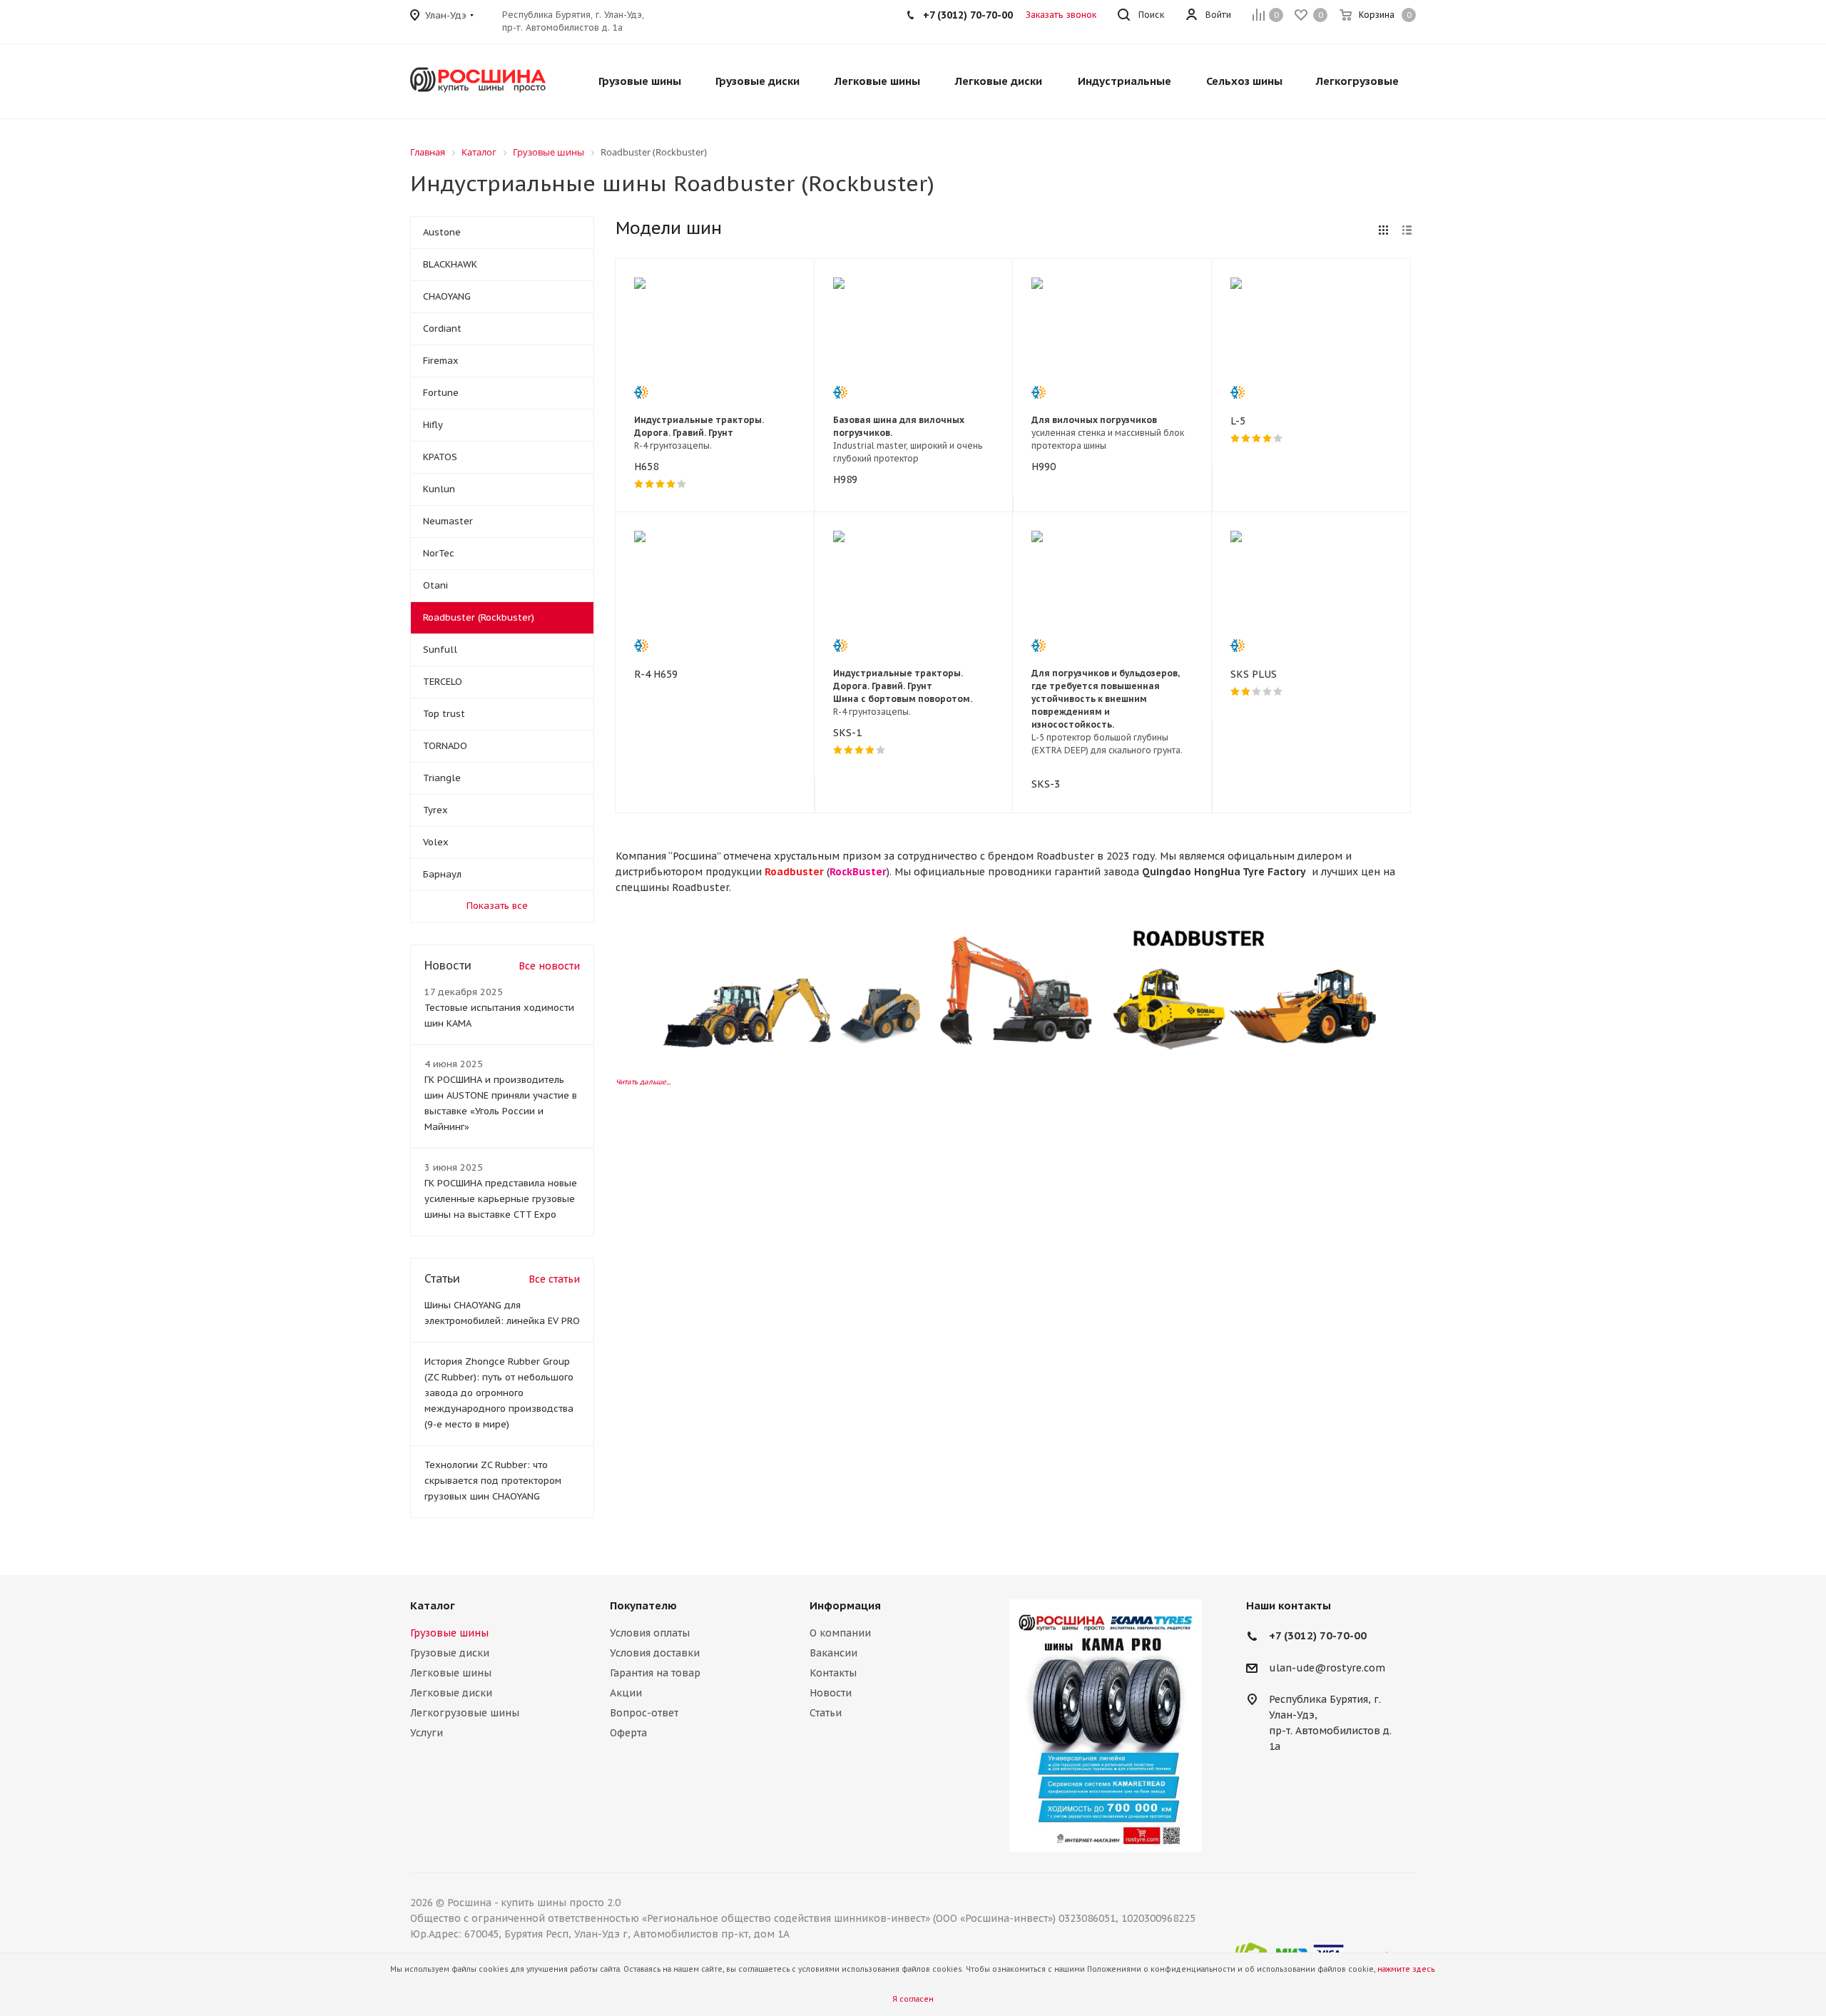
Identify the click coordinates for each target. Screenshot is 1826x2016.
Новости (831, 1693)
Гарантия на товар (655, 1673)
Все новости (549, 966)
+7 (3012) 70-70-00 (1318, 1635)
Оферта (628, 1733)
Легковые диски (451, 1693)
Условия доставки (655, 1653)
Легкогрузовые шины (465, 1713)
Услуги (427, 1733)
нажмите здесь (1406, 1969)
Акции (626, 1693)
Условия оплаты (650, 1633)
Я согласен (913, 1999)
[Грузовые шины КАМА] (1106, 1726)
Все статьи (554, 1279)
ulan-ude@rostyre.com (1327, 1668)
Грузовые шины (449, 1633)
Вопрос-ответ (644, 1713)
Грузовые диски (450, 1653)
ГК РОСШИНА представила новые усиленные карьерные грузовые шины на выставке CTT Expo (501, 1199)
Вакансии (833, 1653)
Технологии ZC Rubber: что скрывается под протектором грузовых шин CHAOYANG (493, 1481)
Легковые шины (451, 1673)
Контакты (833, 1673)
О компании (840, 1633)
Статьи (826, 1713)
